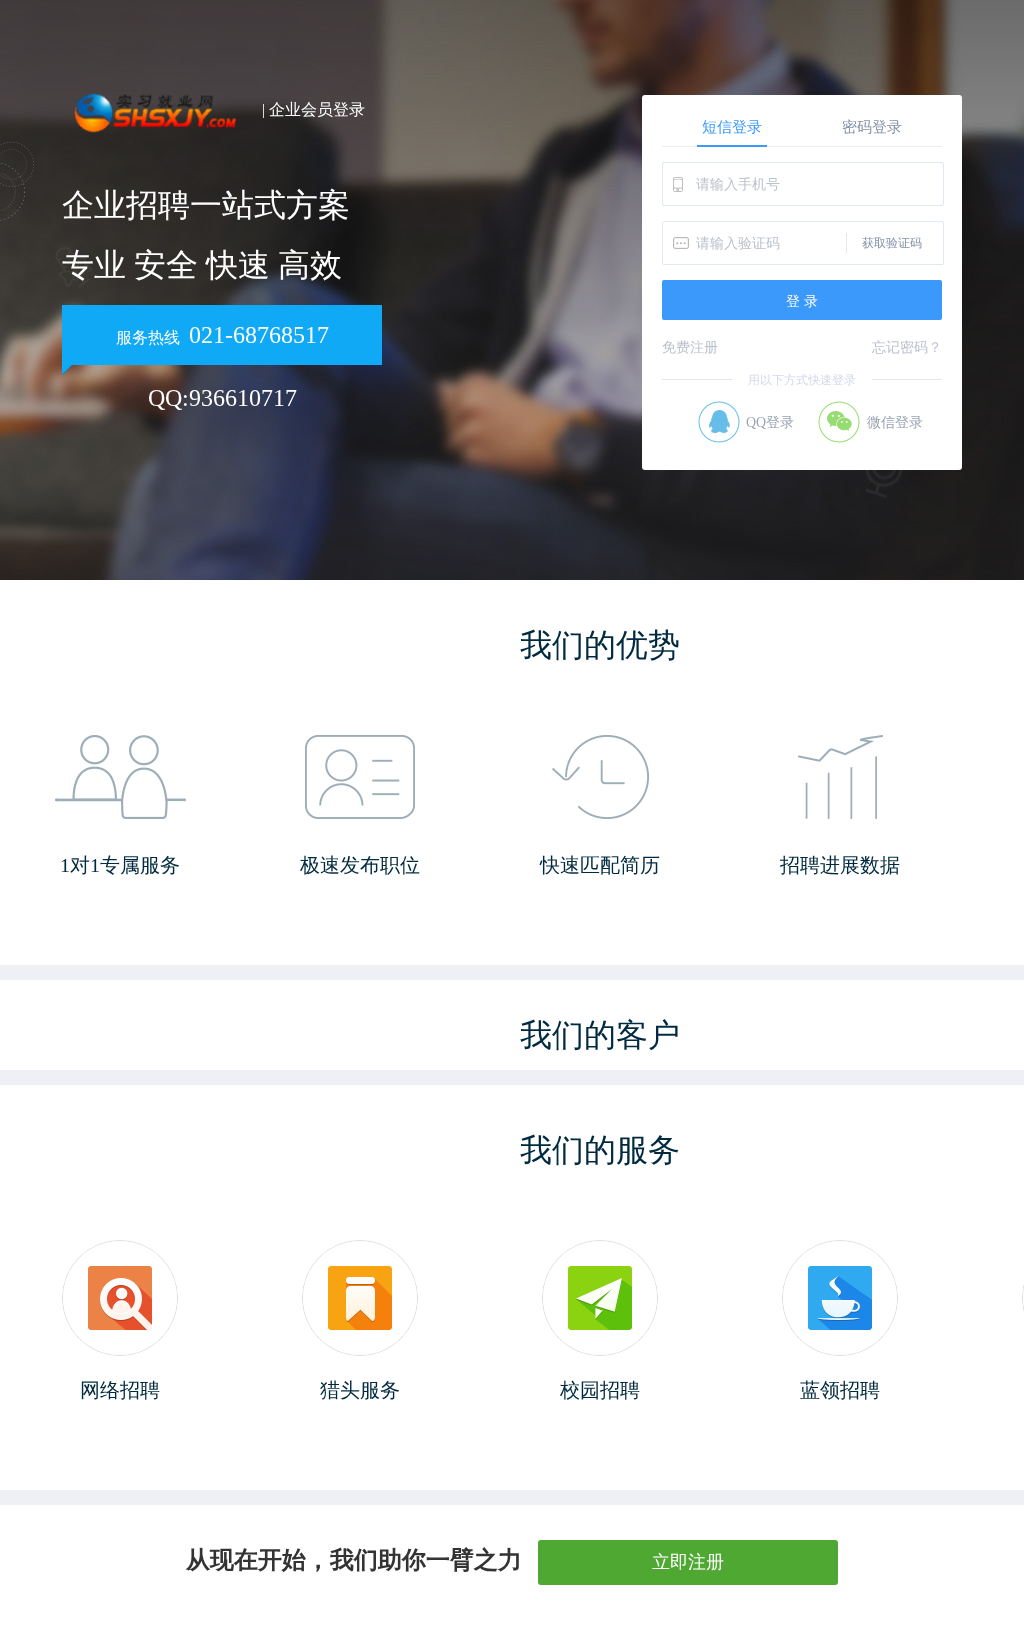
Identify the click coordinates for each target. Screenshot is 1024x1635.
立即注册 (688, 1562)
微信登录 (895, 422)
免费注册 (690, 347)
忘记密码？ (907, 347)
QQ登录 (770, 422)
